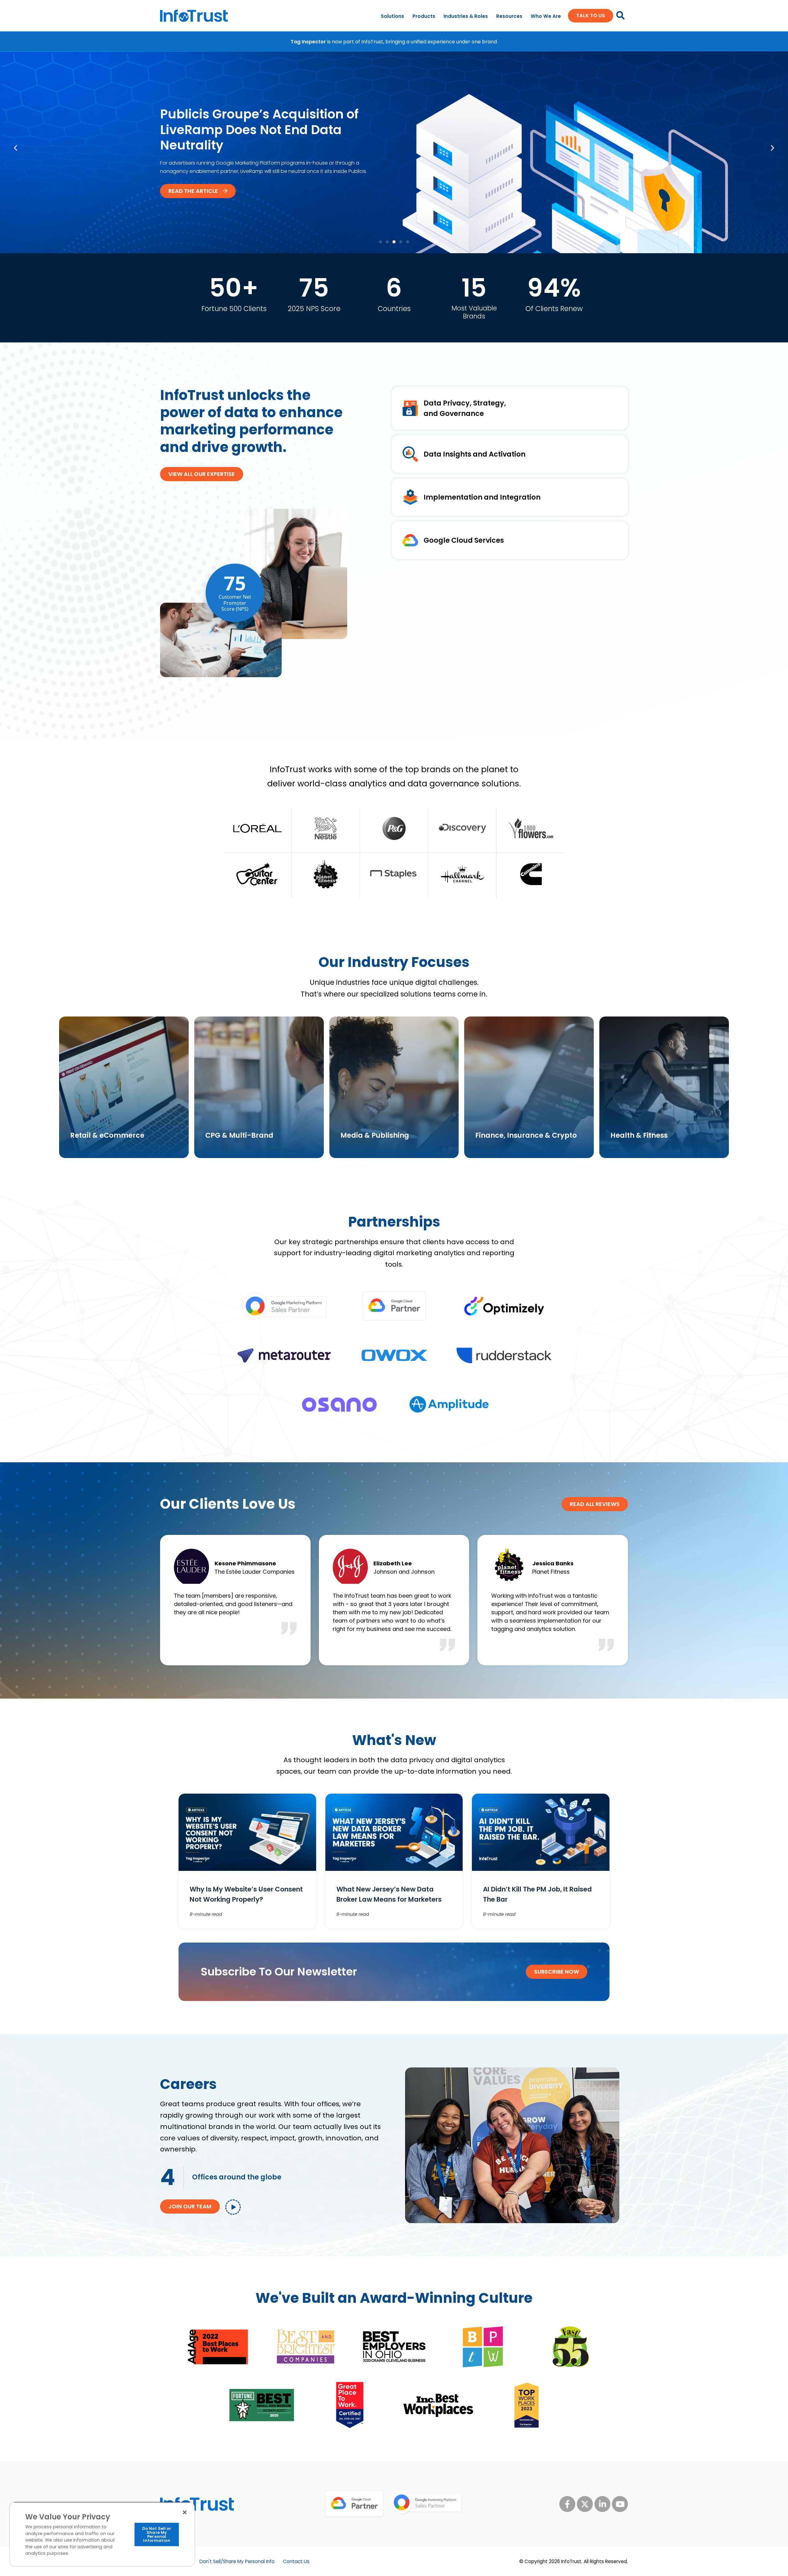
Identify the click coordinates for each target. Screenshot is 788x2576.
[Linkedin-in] (602, 2504)
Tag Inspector (308, 42)
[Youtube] (620, 2504)
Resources (509, 16)
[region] (102, 2534)
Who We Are (546, 16)
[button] (16, 148)
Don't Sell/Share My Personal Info (237, 2561)
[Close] (185, 2512)
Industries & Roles (466, 16)
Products (424, 16)
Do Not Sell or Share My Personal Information (157, 2534)
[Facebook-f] (567, 2504)
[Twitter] (585, 2504)
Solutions (392, 16)
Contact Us (296, 2561)
